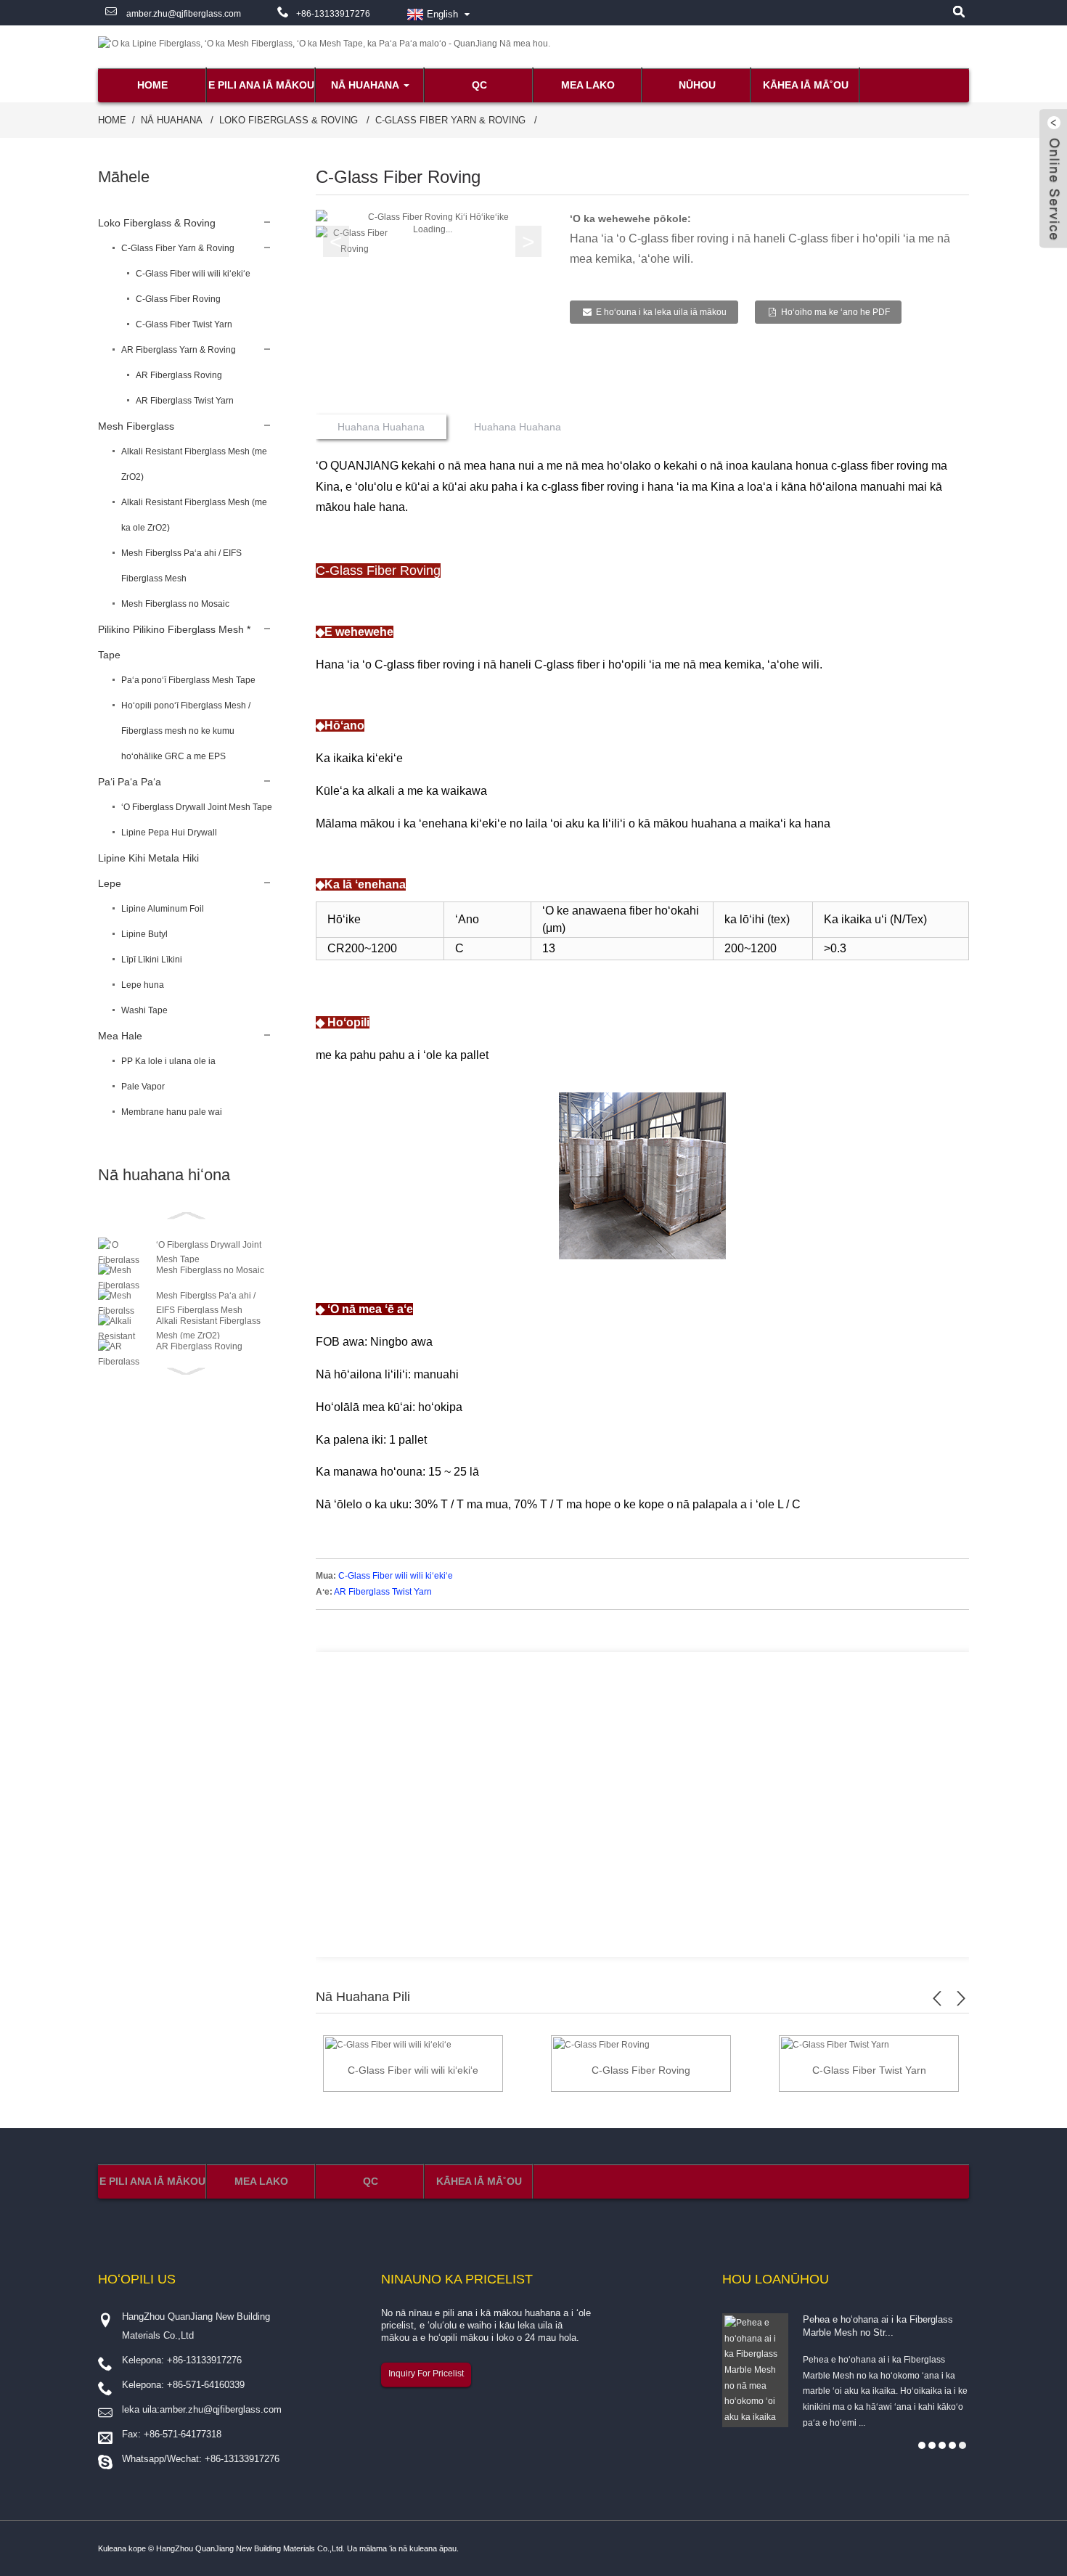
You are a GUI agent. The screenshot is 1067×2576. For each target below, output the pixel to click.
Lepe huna (143, 985)
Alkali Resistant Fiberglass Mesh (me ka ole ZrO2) (194, 515)
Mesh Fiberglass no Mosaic (175, 604)
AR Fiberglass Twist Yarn (185, 401)
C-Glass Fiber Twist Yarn (184, 324)
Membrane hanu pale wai (172, 1112)
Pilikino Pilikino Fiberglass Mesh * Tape (174, 642)
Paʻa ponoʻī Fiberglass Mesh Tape (188, 680)
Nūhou (697, 85)
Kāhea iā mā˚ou (806, 85)
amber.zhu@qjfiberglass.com (183, 14)
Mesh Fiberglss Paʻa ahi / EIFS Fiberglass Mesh (181, 566)
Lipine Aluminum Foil (163, 909)
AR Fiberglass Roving (179, 375)
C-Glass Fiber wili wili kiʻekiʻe (193, 274)
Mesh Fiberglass (136, 426)
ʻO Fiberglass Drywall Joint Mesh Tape (197, 807)
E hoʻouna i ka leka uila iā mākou (661, 312)
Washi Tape (144, 1010)
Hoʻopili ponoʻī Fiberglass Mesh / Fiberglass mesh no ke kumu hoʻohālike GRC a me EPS (186, 731)
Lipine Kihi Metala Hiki (148, 858)
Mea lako (588, 85)
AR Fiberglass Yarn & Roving (179, 350)
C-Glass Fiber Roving (178, 299)
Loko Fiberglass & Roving (289, 120)
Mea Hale (120, 1036)
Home (152, 85)
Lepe (110, 883)
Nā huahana (365, 85)
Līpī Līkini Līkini (152, 960)
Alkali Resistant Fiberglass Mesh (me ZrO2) (194, 464)
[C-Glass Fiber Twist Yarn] (835, 2045)
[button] (528, 242)
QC (479, 85)
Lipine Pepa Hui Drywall (169, 833)
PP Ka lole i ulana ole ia (168, 1061)
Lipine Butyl (144, 934)
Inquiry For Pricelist (426, 2373)
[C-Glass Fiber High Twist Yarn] (388, 2045)
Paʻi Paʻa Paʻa (130, 782)
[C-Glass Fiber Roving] (601, 2045)
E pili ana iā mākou (261, 85)
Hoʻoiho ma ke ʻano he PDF (835, 312)
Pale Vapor (143, 1087)
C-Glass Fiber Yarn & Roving (450, 120)
